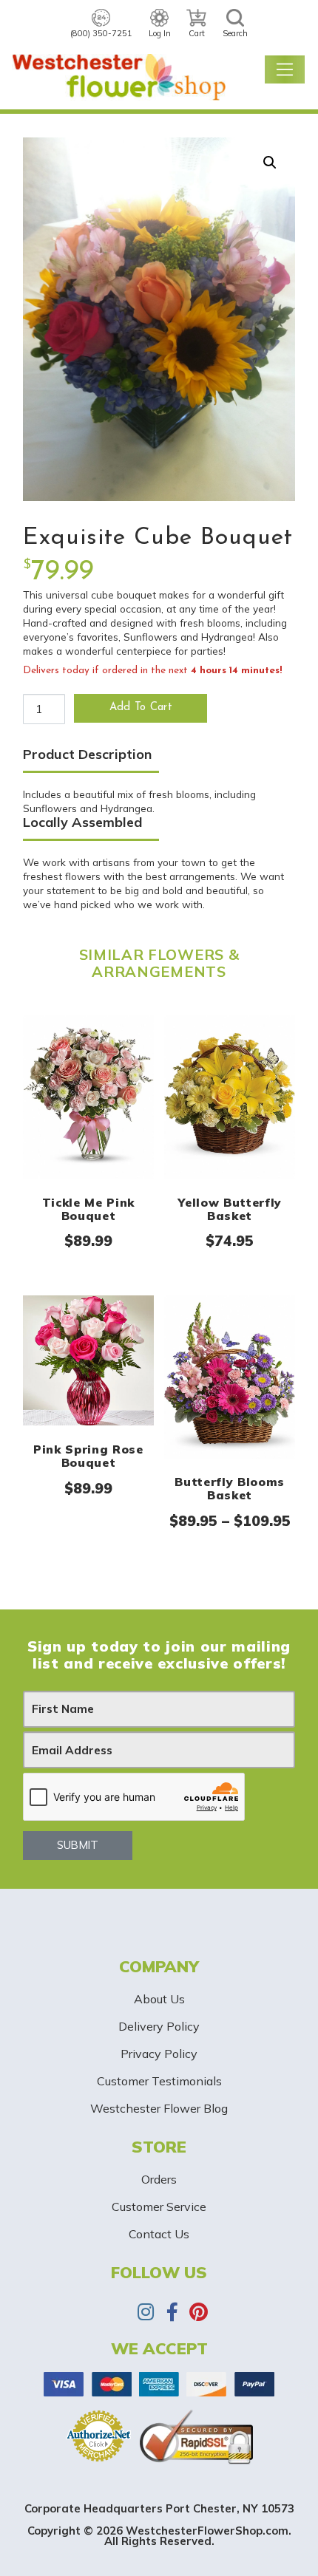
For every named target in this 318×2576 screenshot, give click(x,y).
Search (235, 33)
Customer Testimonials (159, 2081)
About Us (159, 1999)
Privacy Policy (159, 2054)
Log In (160, 33)
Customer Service (159, 2207)
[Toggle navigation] (285, 69)
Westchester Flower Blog (159, 2108)
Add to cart (141, 708)
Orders (159, 2179)
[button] (270, 163)
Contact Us (159, 2234)
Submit (78, 1845)
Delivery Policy (159, 2026)
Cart (197, 33)
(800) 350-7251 (101, 33)
